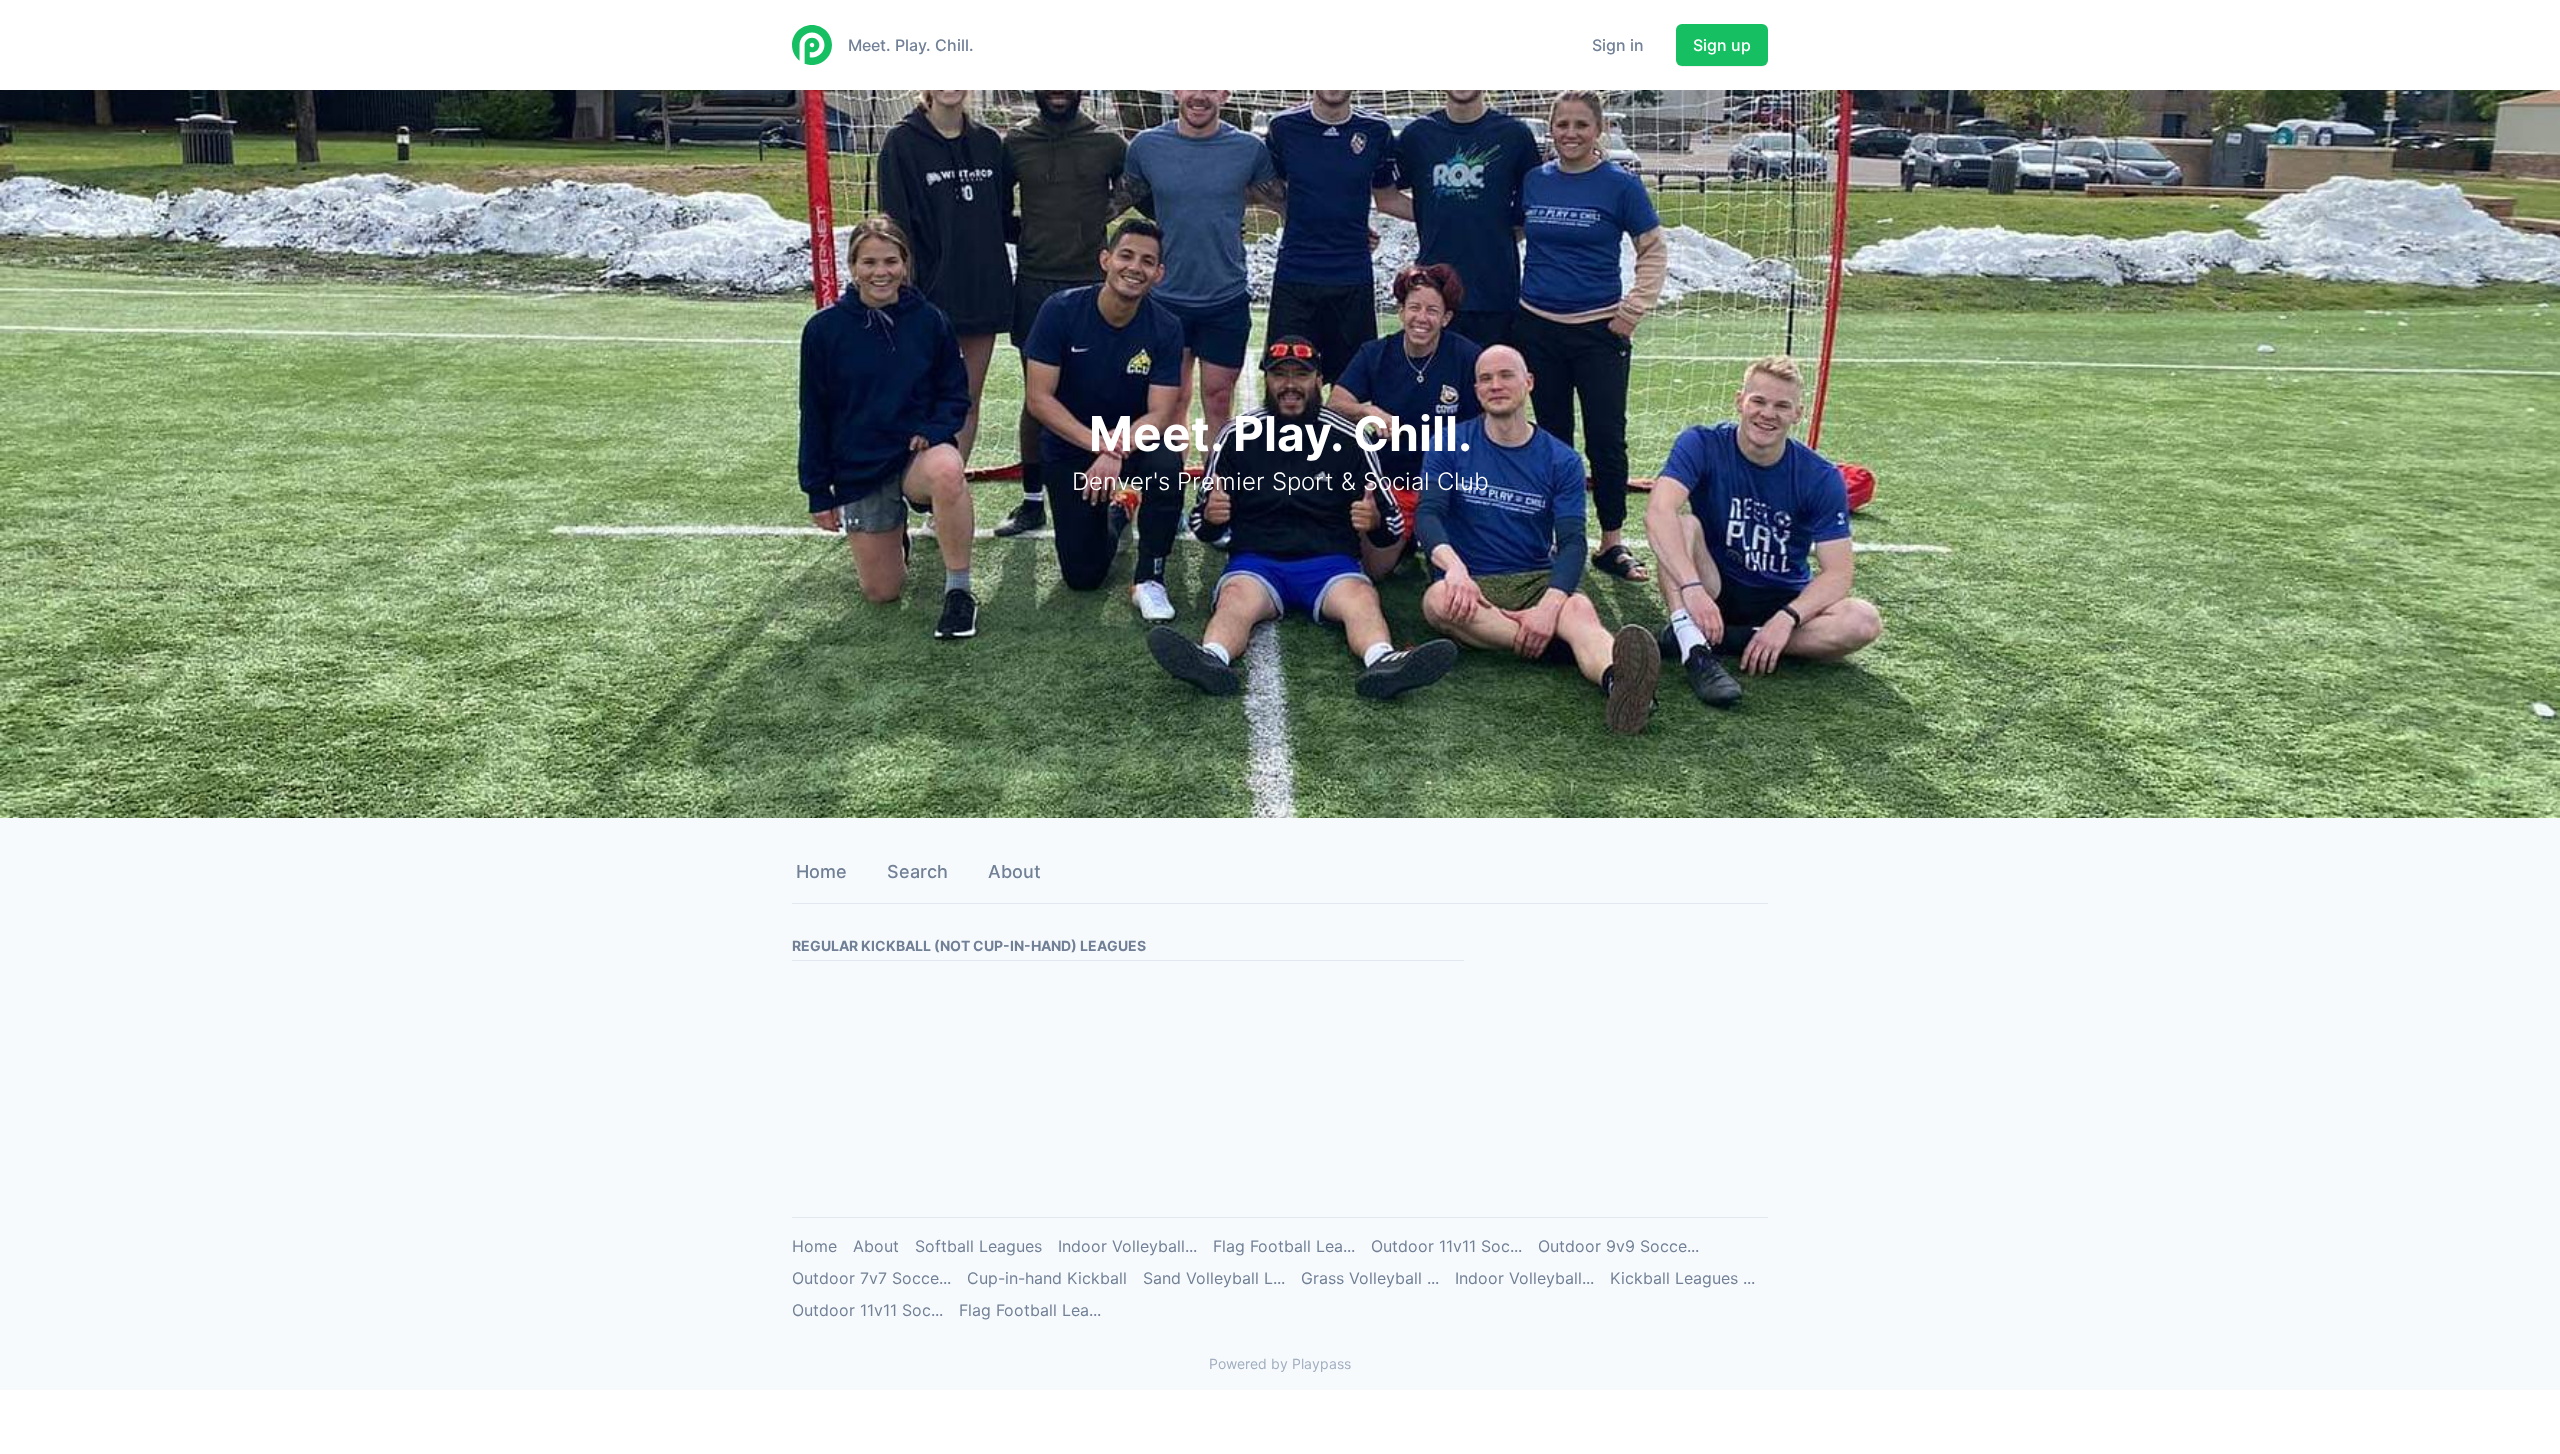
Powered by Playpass (1280, 1363)
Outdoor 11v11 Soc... (1446, 1246)
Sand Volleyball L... (1214, 1278)
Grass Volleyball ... (1370, 1278)
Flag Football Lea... (1284, 1246)
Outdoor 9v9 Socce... (1618, 1246)
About (1014, 871)
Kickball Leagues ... (1682, 1278)
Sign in (1618, 45)
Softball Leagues (978, 1246)
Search (917, 871)
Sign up (1722, 45)
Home (821, 871)
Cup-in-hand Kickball (1047, 1278)
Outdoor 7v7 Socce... (871, 1278)
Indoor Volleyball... (1127, 1246)
